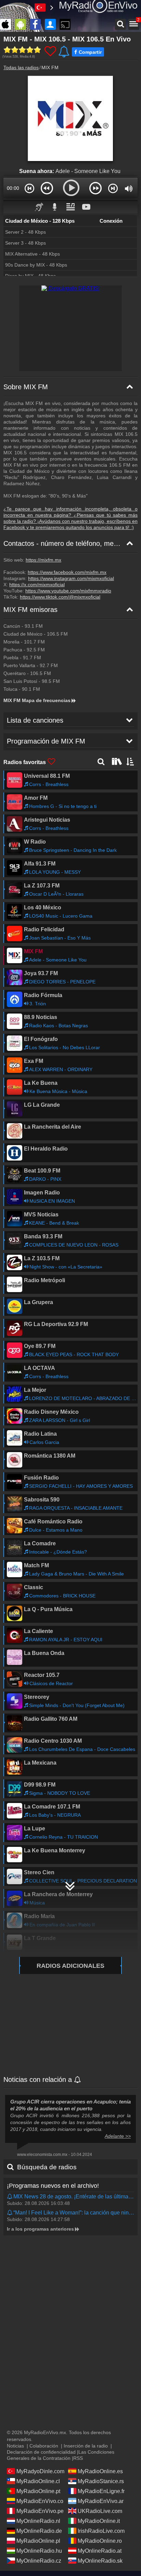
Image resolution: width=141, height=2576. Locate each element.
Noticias (15, 2446)
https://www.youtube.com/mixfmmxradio (68, 591)
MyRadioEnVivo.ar (101, 2501)
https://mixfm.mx (43, 560)
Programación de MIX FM (46, 741)
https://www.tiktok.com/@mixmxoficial (60, 597)
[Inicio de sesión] (52, 24)
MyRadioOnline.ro (100, 2541)
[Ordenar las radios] (130, 761)
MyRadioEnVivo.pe (40, 2511)
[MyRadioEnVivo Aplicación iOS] (7, 24)
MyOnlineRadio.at (100, 2551)
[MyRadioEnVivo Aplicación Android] (22, 24)
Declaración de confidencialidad (41, 2452)
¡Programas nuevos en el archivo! (53, 2186)
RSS (78, 2458)
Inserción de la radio (86, 2446)
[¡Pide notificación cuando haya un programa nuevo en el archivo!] (10, 2197)
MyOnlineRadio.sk (100, 2561)
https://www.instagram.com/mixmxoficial (71, 578)
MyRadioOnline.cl (38, 2481)
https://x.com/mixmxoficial (37, 585)
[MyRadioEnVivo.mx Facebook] (37, 24)
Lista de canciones (35, 720)
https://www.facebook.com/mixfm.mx (67, 572)
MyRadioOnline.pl (38, 2541)
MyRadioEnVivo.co (40, 2501)
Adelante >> (118, 2136)
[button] (30, 188)
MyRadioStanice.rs (101, 2481)
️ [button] (102, 206)
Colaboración (44, 2446)
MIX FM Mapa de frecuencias (37, 700)
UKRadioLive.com (100, 2511)
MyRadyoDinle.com (40, 2471)
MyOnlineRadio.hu (39, 2551)
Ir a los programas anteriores (40, 2229)
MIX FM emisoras (30, 610)
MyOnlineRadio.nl (38, 2521)
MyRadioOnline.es (100, 2471)
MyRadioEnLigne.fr (101, 2491)
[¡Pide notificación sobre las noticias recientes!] (78, 2080)
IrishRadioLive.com (101, 2531)
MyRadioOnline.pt (38, 2491)
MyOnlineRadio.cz (39, 2561)
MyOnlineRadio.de (39, 2531)
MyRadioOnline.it (99, 2521)
